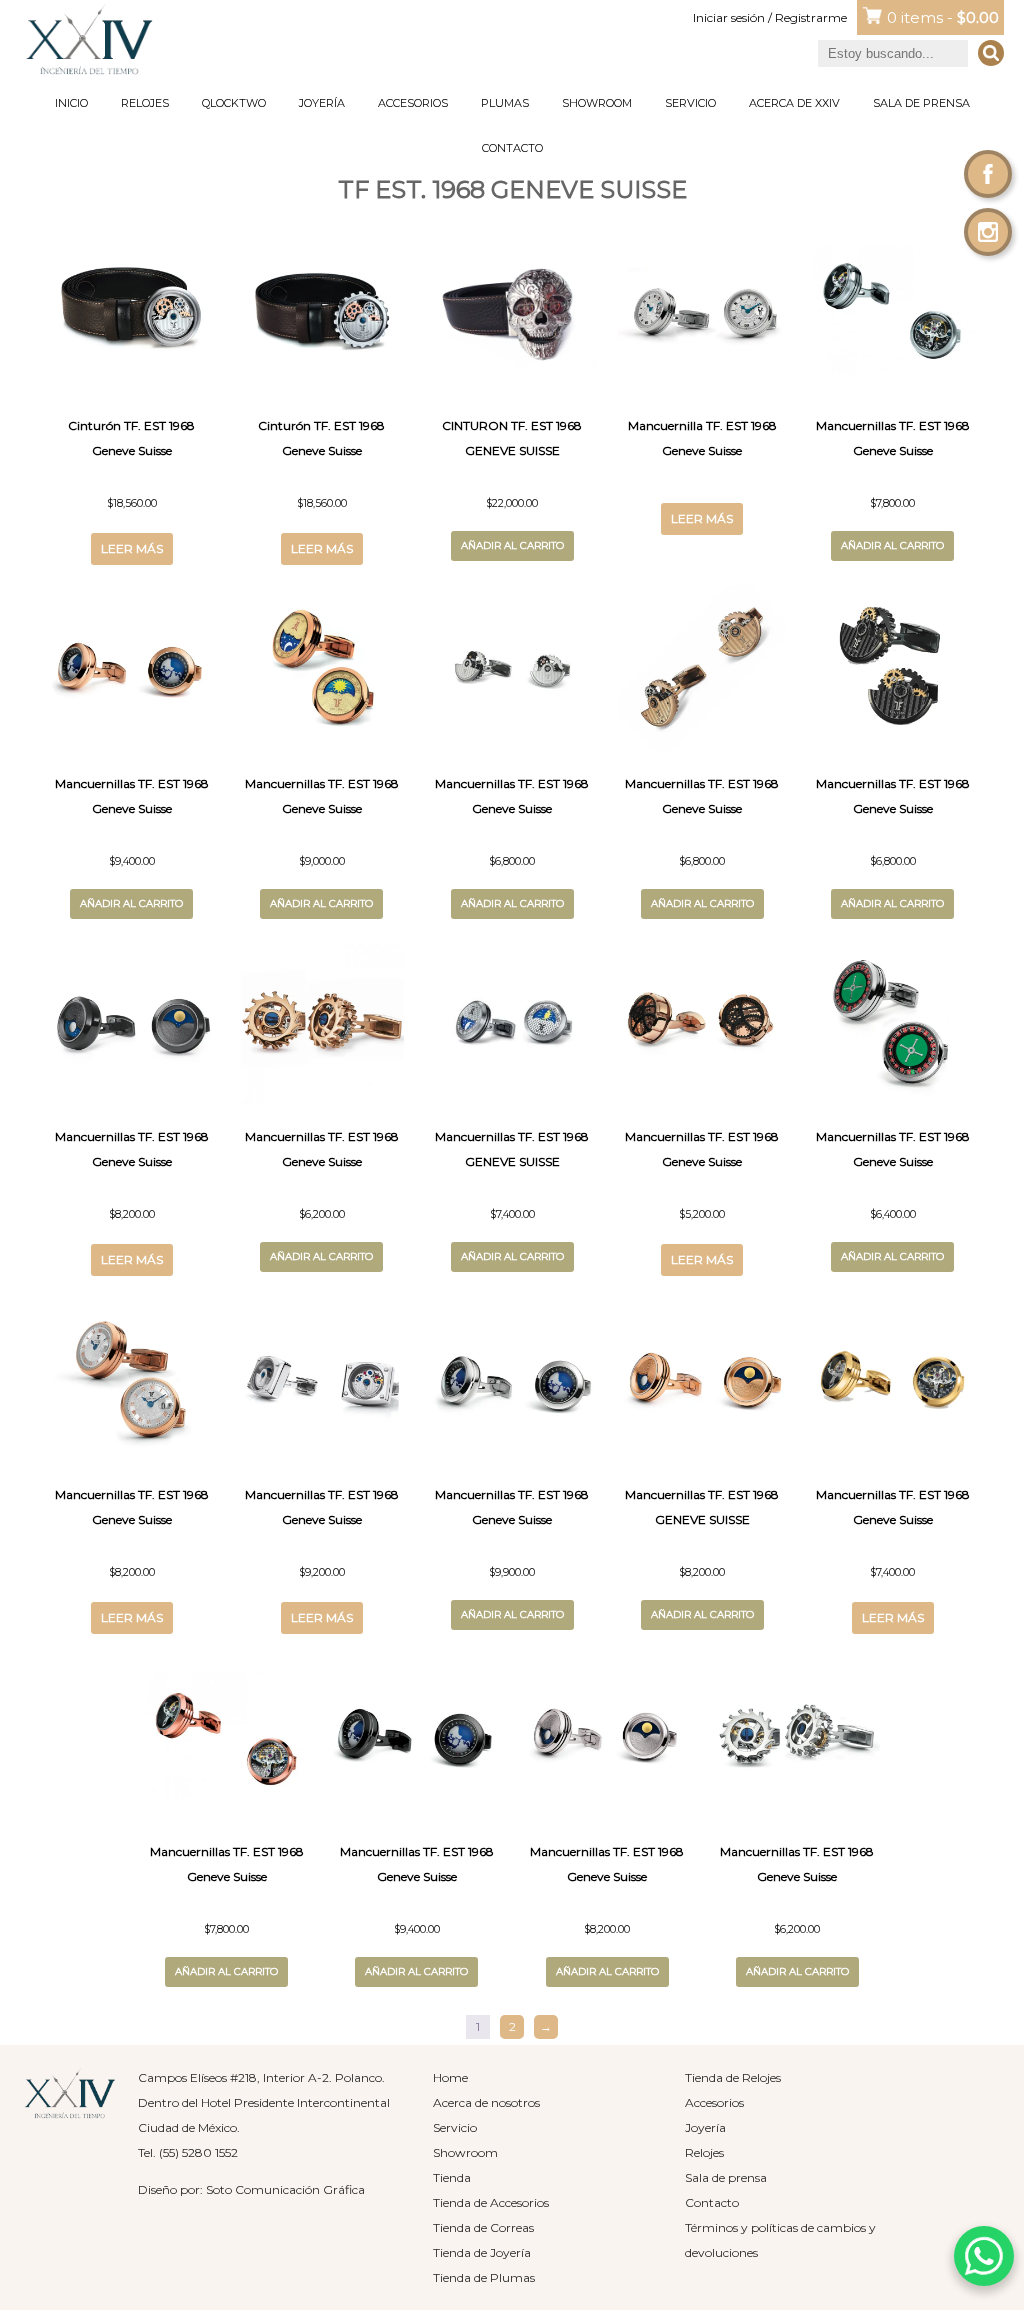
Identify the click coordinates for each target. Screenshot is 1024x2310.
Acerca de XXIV (794, 103)
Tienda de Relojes (733, 2077)
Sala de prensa (921, 103)
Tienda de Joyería (482, 2252)
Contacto (512, 148)
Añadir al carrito (512, 545)
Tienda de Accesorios (491, 2202)
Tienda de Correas (483, 2227)
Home (450, 2077)
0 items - (943, 17)
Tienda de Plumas (484, 2277)
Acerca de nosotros (486, 2102)
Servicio (690, 103)
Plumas (505, 103)
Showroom (597, 103)
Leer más (132, 548)
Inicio (71, 103)
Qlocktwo (234, 103)
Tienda (452, 2177)
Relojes (145, 103)
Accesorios (413, 103)
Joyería (322, 103)
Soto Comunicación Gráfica (285, 2189)
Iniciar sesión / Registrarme (770, 17)
